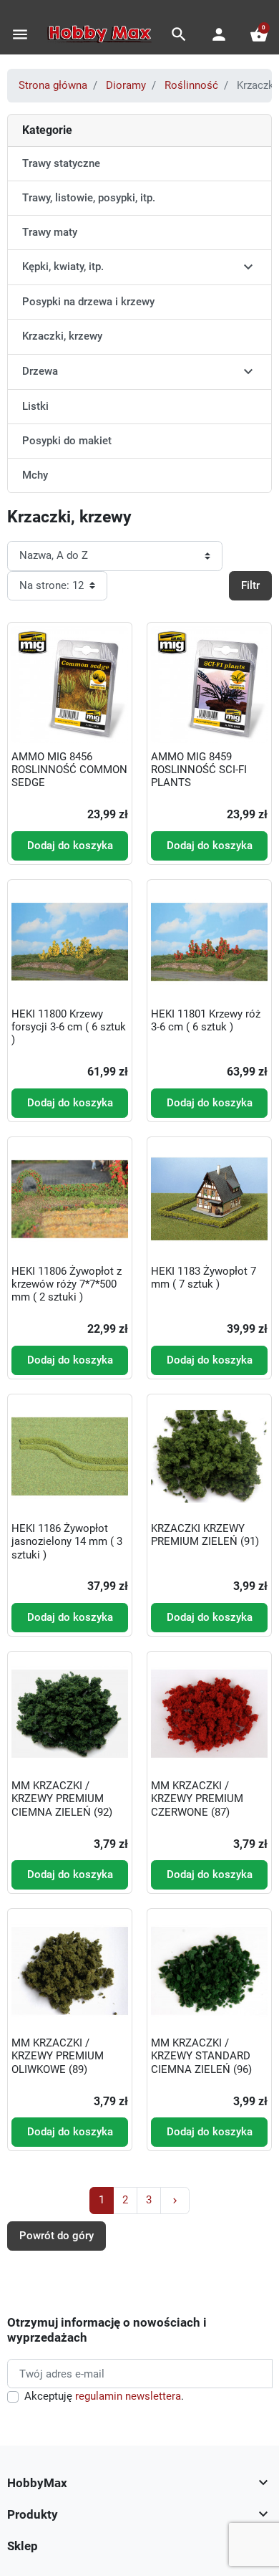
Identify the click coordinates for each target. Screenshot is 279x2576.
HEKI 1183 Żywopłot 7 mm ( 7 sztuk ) (204, 1278)
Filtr (250, 585)
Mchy (35, 475)
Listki (35, 406)
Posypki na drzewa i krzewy (88, 302)
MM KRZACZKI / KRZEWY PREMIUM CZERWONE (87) (197, 1799)
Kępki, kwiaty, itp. (63, 267)
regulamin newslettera (128, 2396)
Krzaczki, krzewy (62, 336)
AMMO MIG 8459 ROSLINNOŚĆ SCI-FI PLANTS (199, 770)
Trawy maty (50, 232)
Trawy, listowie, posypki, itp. (89, 198)
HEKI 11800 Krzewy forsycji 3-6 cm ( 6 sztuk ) (69, 1027)
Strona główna (53, 85)
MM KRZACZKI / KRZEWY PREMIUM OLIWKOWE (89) (58, 2056)
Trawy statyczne (61, 163)
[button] (179, 34)
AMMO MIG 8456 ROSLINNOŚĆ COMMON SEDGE (69, 770)
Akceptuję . (104, 2396)
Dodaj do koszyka (70, 846)
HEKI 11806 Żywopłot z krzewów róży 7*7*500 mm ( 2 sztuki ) (67, 1284)
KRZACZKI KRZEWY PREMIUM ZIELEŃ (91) (205, 1535)
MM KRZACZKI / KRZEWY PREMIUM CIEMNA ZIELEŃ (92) (62, 1799)
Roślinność (191, 85)
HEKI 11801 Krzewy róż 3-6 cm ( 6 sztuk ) (206, 1020)
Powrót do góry (57, 2236)
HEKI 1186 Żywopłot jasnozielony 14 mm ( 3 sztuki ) (67, 1541)
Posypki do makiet (67, 441)
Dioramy (126, 85)
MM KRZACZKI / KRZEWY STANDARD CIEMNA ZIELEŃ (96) (201, 2056)
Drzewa (40, 371)
